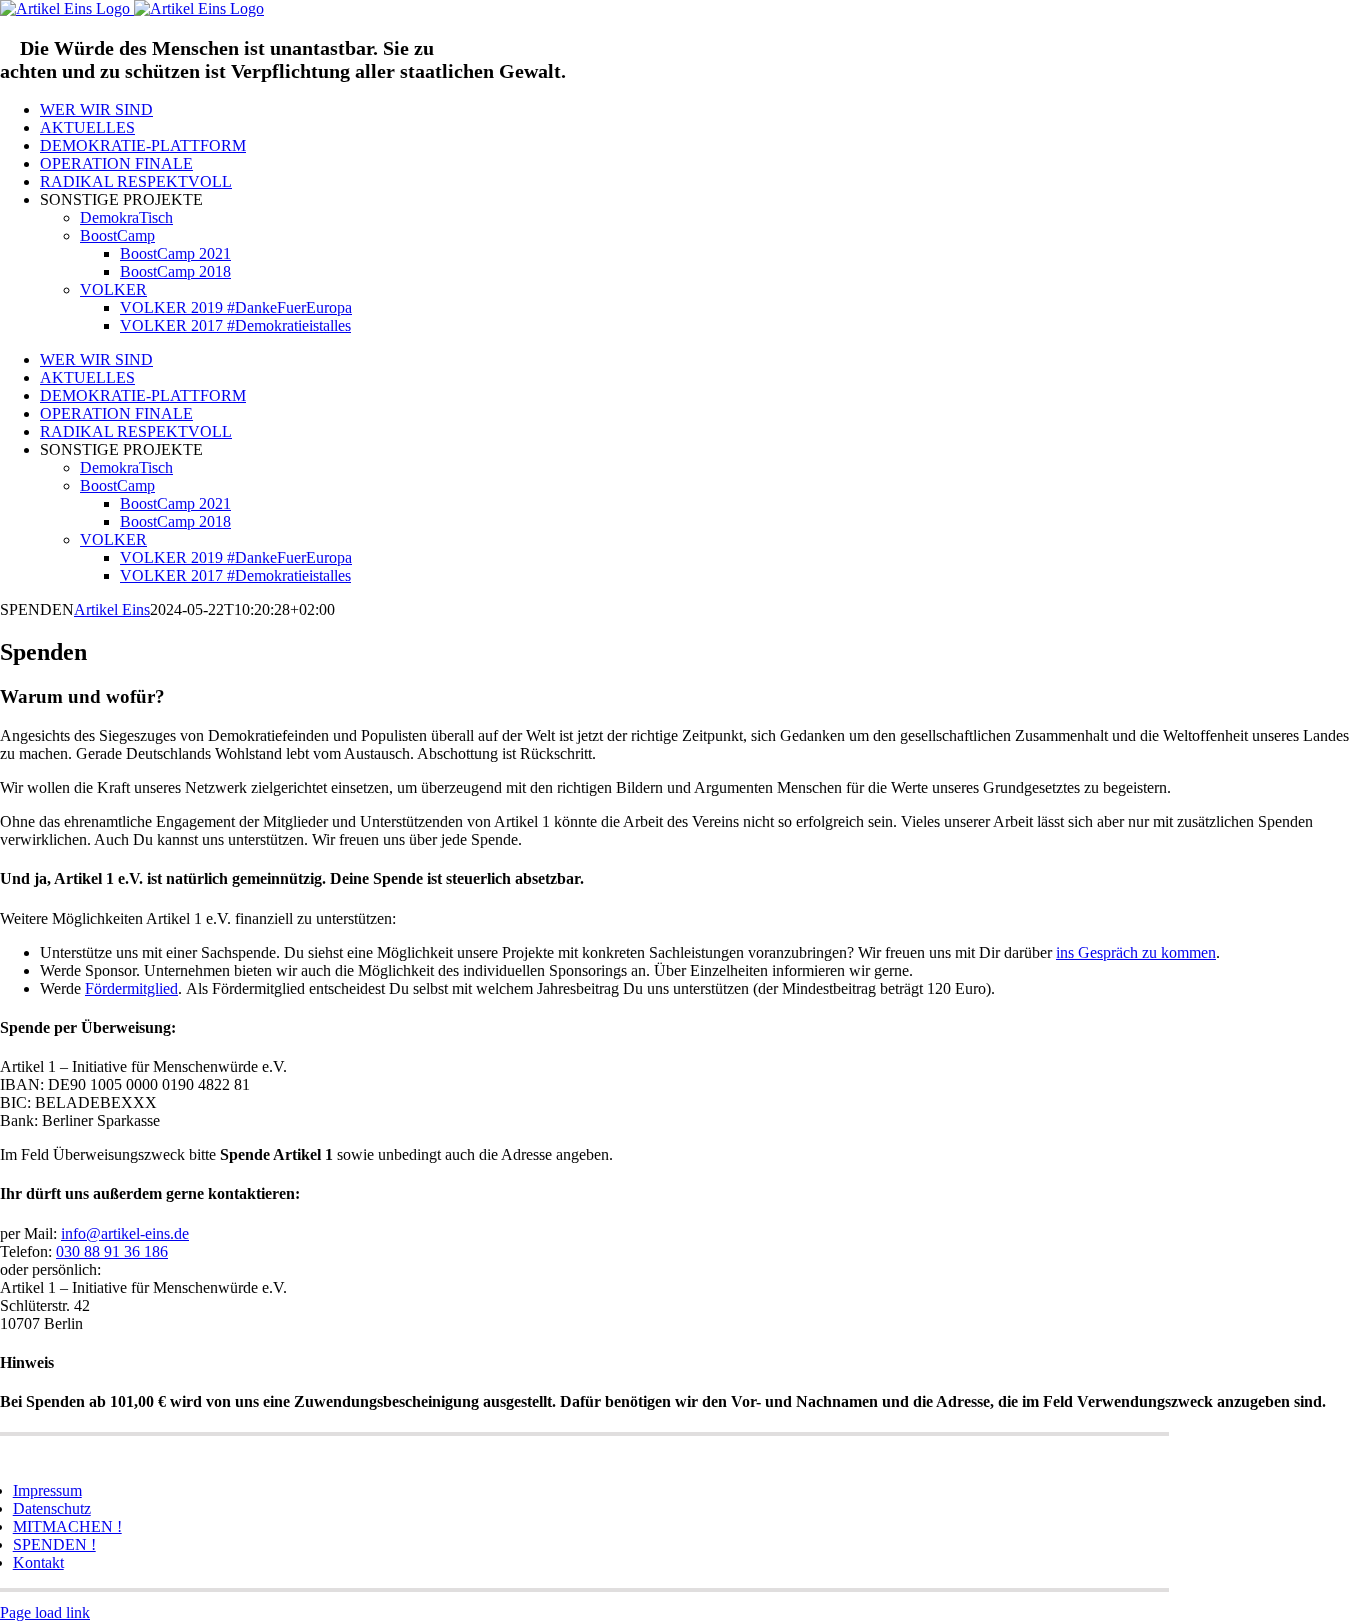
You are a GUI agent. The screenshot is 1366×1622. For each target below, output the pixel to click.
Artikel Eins (112, 609)
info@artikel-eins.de (125, 1233)
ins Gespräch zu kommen (1136, 952)
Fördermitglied (131, 988)
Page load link (45, 1612)
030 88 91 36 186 (112, 1251)
